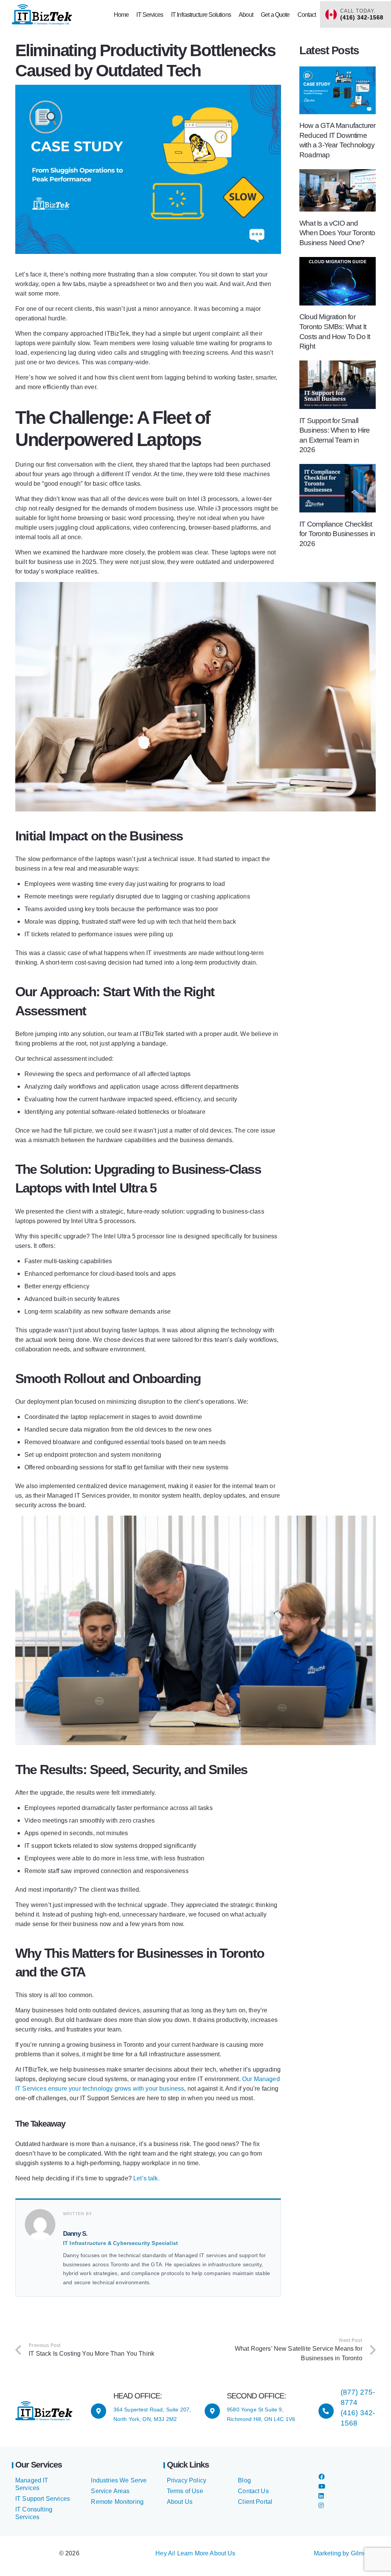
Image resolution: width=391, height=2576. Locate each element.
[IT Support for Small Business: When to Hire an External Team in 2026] (338, 365)
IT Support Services (43, 2499)
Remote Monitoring (117, 2502)
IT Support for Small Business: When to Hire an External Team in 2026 (334, 435)
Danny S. (75, 2234)
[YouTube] (322, 2486)
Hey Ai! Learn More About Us (195, 2553)
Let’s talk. (146, 2178)
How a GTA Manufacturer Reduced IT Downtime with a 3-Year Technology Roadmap (337, 140)
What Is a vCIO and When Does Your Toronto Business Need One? (337, 233)
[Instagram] (321, 2506)
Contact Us (253, 2491)
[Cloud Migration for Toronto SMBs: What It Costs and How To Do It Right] (338, 262)
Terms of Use (185, 2491)
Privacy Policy (187, 2480)
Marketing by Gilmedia (345, 2553)
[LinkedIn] (321, 2496)
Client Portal (255, 2502)
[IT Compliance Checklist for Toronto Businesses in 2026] (338, 469)
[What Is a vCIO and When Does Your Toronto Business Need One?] (338, 174)
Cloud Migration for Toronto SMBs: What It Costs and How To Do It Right (335, 331)
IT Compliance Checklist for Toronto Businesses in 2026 (337, 534)
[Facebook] (322, 2477)
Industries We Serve (119, 2480)
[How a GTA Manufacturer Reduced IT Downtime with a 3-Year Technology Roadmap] (338, 71)
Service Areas (110, 2491)
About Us (180, 2502)
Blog (244, 2480)
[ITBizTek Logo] (42, 15)
